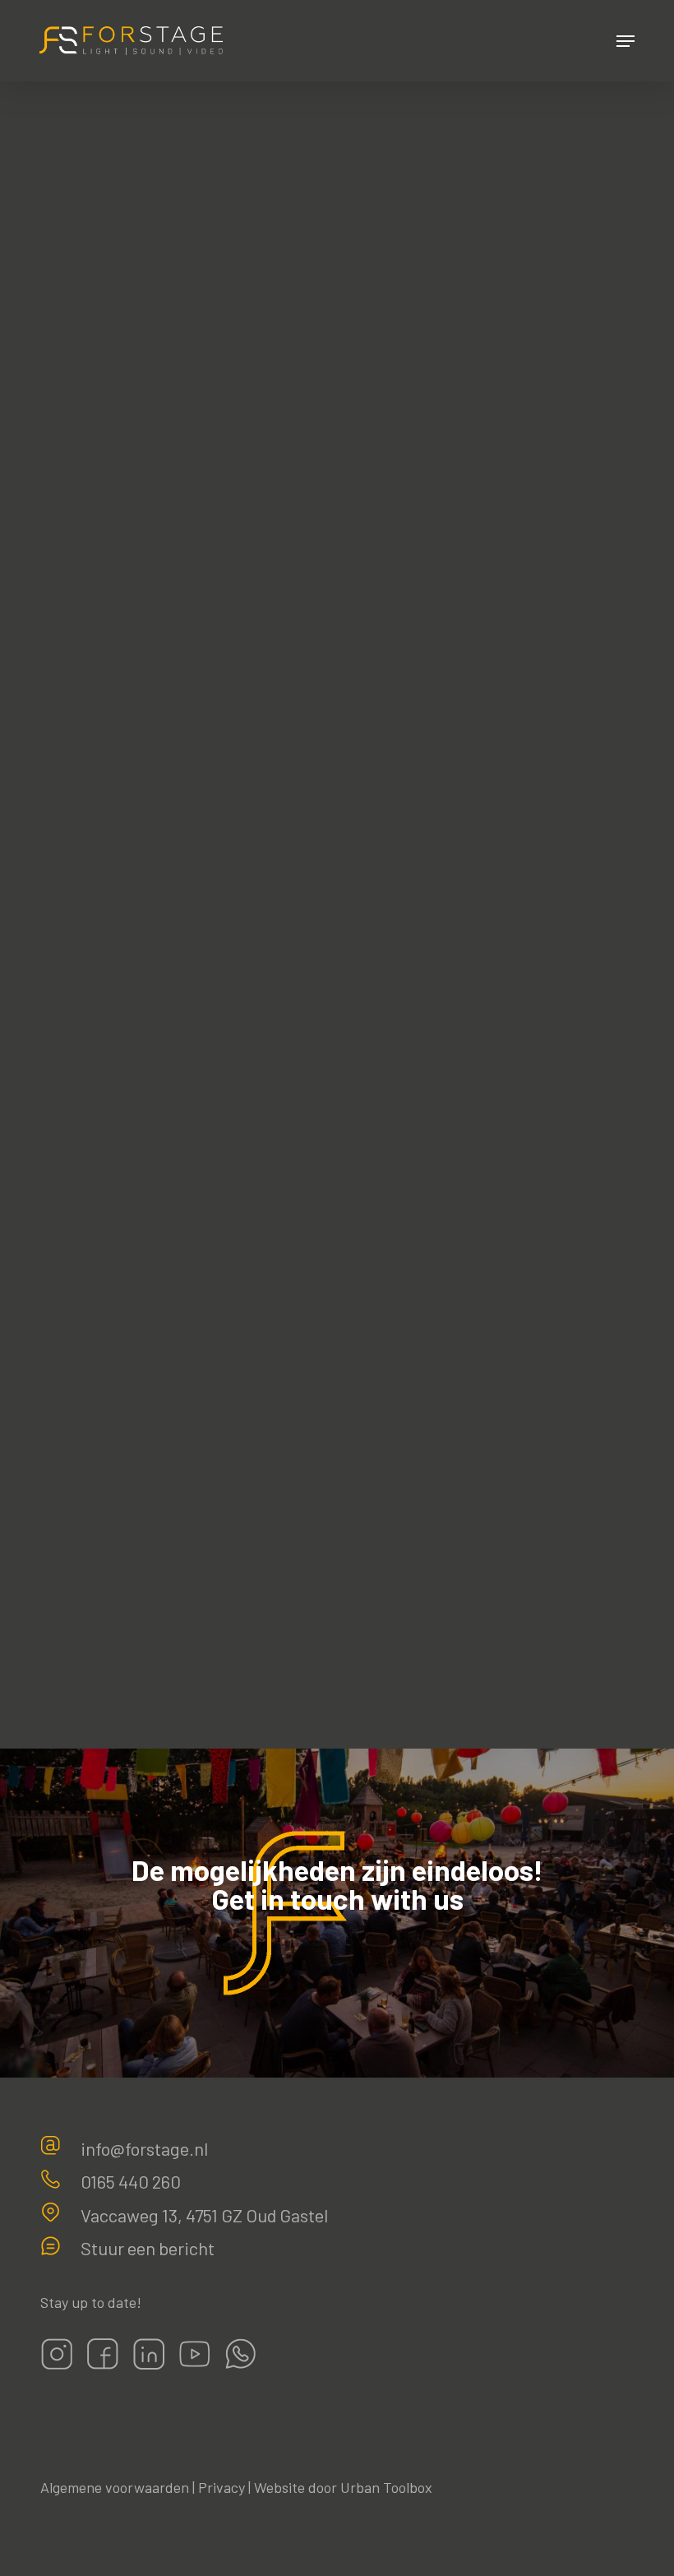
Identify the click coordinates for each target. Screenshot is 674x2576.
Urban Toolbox (386, 2487)
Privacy (222, 2487)
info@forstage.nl (144, 2148)
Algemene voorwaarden (115, 2487)
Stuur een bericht (148, 2248)
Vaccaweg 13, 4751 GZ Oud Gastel (204, 2215)
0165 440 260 (131, 2181)
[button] (626, 41)
